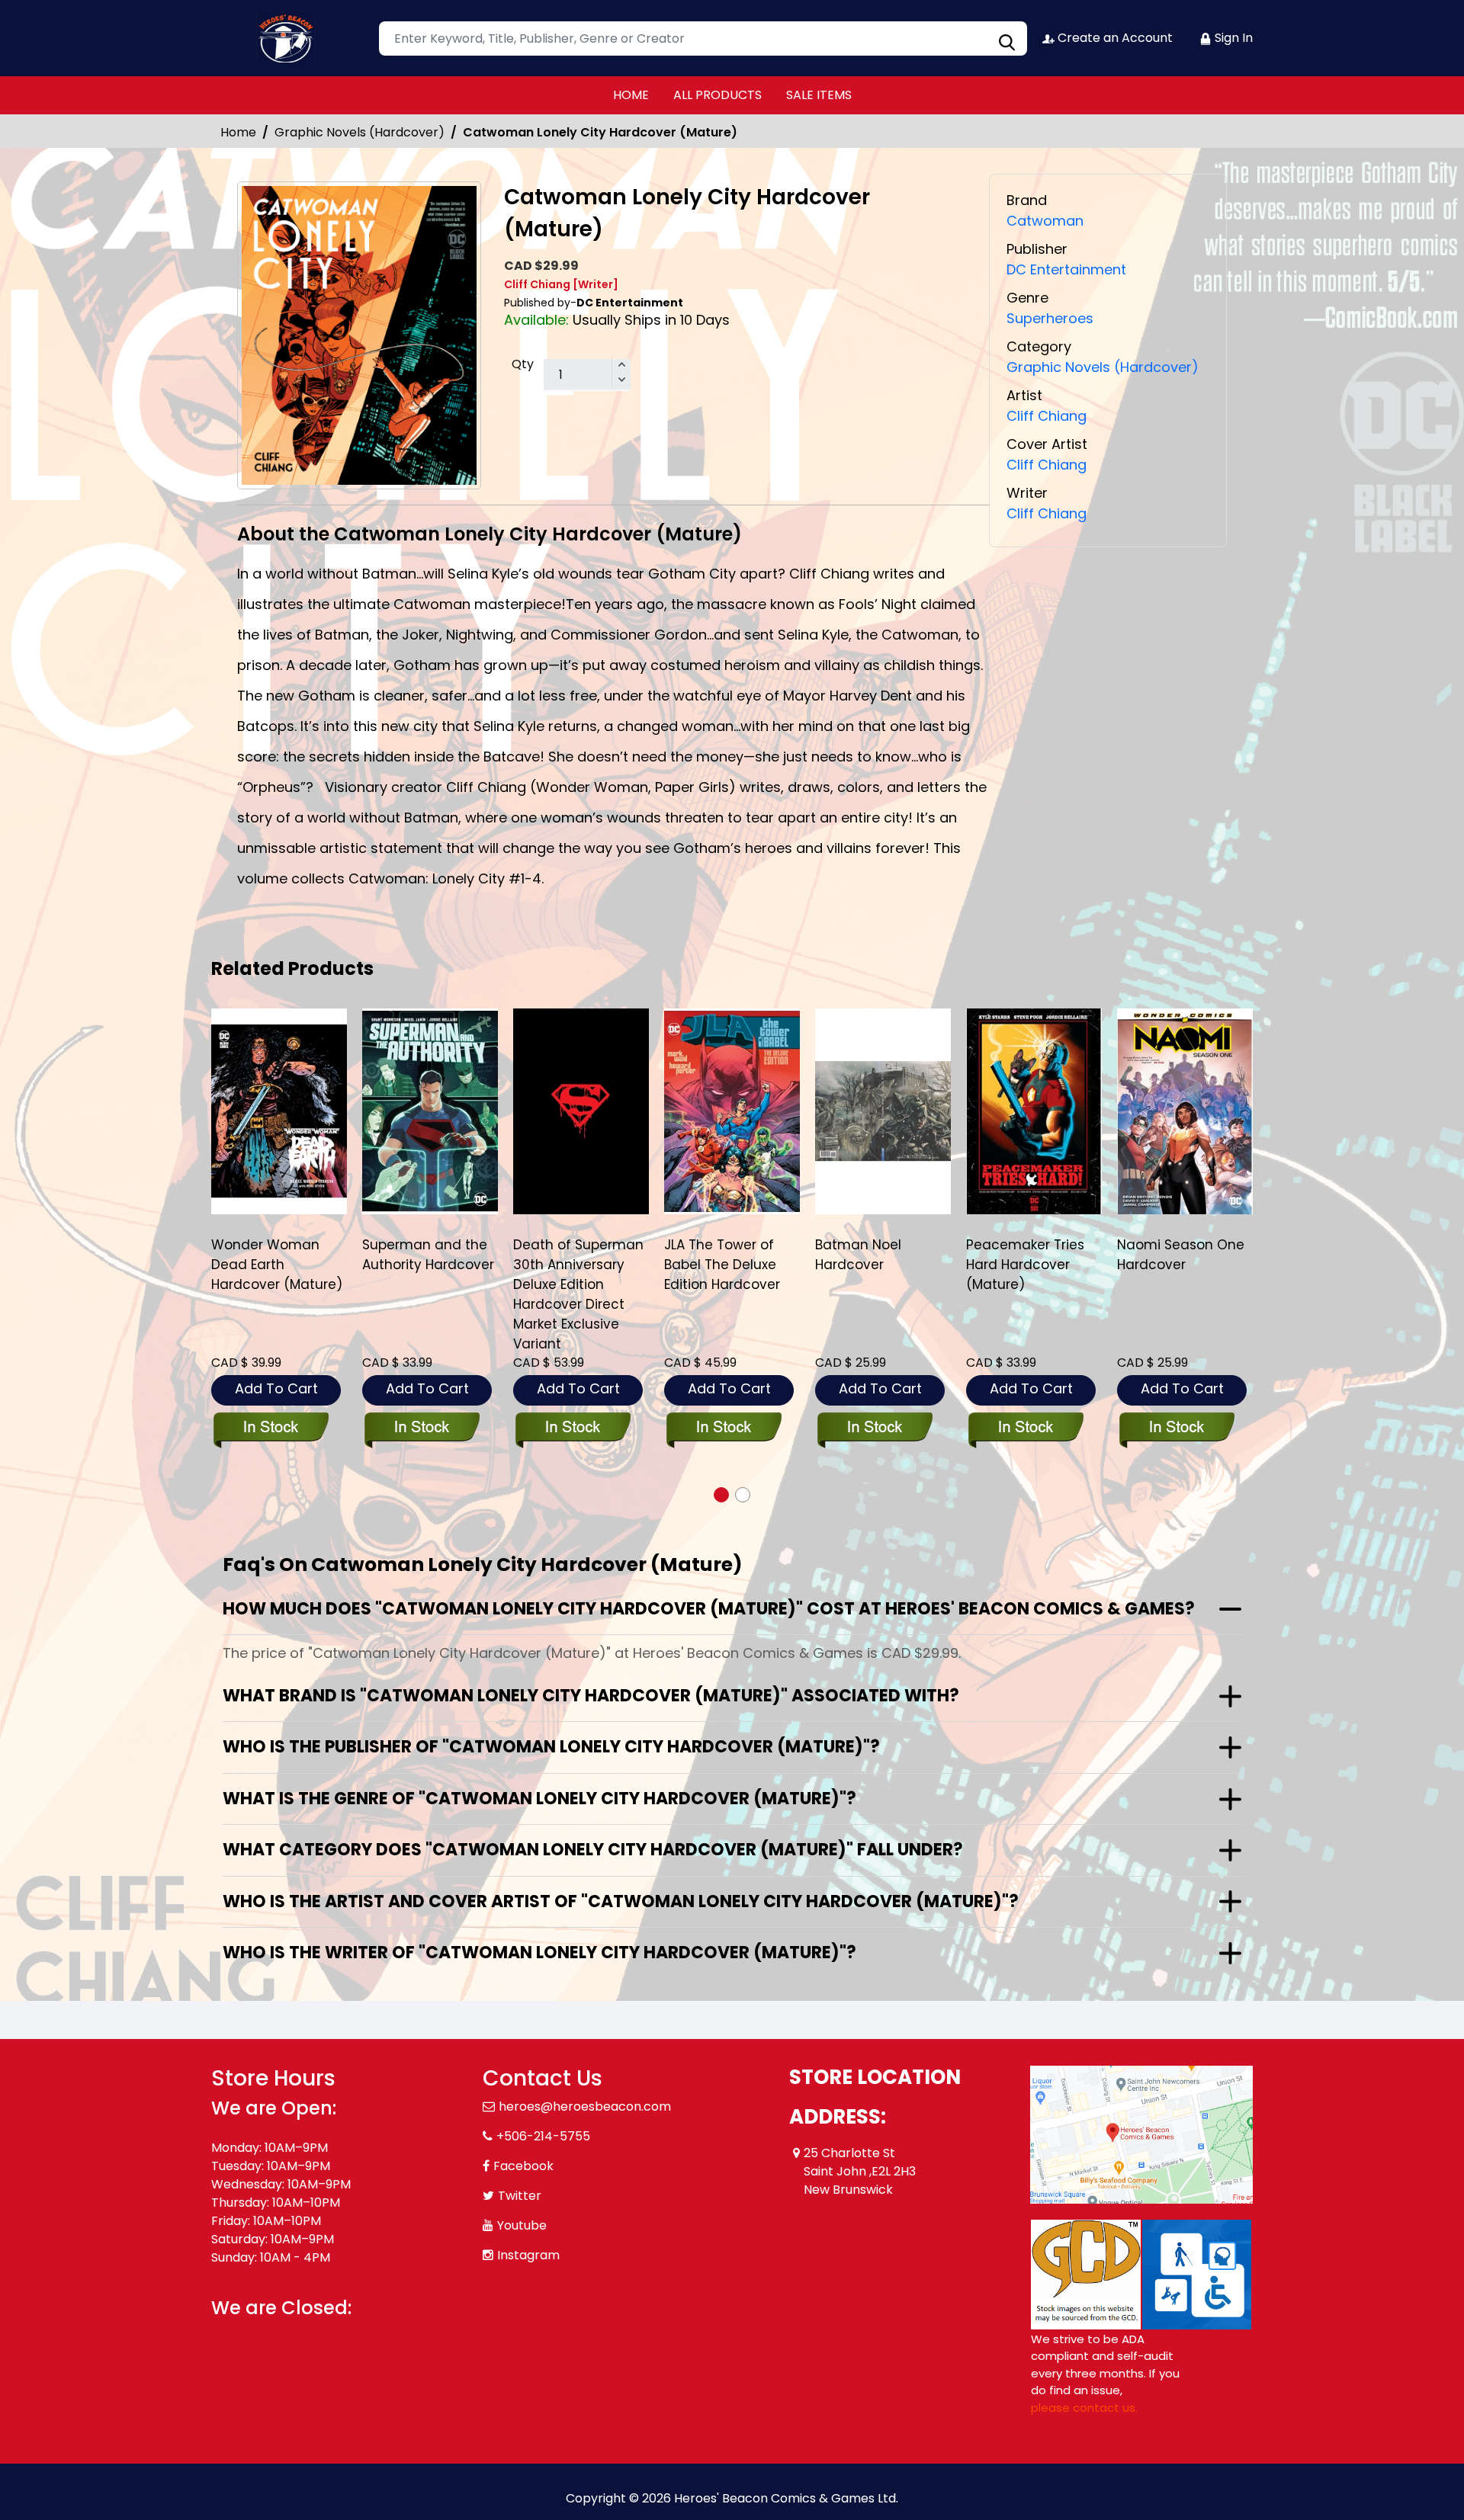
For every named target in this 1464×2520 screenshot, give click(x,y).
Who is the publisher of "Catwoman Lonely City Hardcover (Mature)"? (551, 1747)
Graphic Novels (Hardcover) (360, 132)
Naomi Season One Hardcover (1181, 1255)
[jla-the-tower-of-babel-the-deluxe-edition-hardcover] (732, 1111)
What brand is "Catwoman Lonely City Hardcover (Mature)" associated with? (591, 1696)
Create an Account (1114, 38)
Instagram (528, 2255)
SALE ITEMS (819, 95)
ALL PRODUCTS (718, 95)
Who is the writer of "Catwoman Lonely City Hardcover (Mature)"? (539, 1953)
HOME (631, 95)
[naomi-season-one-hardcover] (1185, 1111)
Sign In (1232, 38)
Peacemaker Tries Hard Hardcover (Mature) (1025, 1265)
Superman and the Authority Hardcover (428, 1255)
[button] (721, 1495)
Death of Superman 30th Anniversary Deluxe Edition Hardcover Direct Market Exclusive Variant (578, 1294)
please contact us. (1084, 2408)
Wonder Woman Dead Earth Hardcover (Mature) (277, 1265)
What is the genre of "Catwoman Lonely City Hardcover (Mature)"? (539, 1799)
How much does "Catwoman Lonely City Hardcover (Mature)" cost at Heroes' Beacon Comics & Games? (709, 1609)
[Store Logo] (287, 38)
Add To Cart (276, 1388)
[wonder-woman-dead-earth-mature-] (279, 1111)
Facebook (523, 2166)
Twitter (520, 2196)
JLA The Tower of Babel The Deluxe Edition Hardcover (722, 1265)
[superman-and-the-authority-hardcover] (430, 1111)
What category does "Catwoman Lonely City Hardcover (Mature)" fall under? (593, 1850)
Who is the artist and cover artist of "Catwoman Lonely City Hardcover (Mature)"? (621, 1901)
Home (238, 132)
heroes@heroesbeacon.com (585, 2106)
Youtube (522, 2225)
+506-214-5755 (543, 2136)
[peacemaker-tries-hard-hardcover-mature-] (1034, 1111)
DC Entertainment (1066, 269)
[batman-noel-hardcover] (883, 1111)
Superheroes (1050, 318)
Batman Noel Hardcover (858, 1255)
